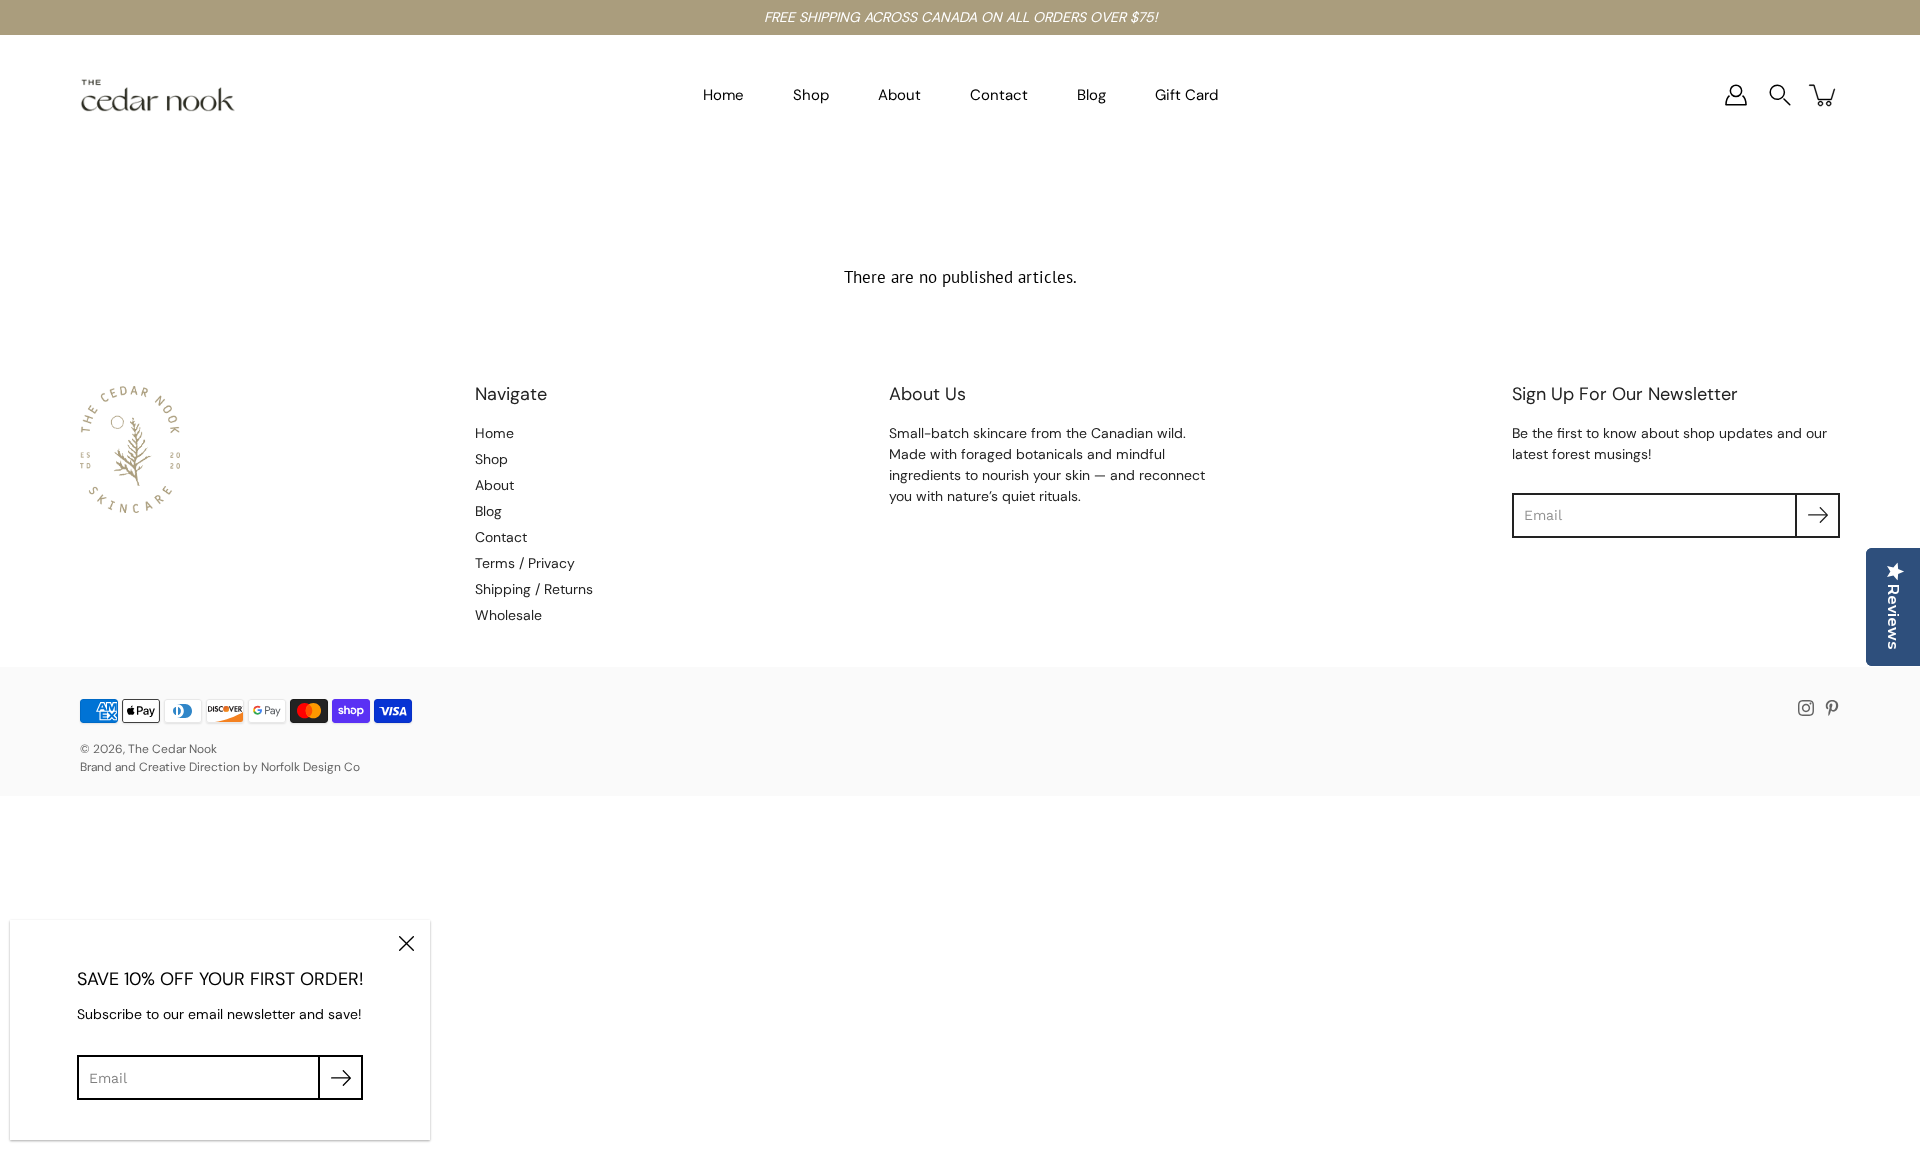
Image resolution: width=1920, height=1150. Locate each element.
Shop (811, 95)
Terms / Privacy (525, 563)
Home (723, 95)
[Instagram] (1806, 708)
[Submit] (340, 1077)
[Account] (1736, 95)
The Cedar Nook (172, 749)
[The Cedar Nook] (157, 95)
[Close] (406, 944)
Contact (999, 95)
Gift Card (1186, 95)
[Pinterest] (1832, 708)
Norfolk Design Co (310, 767)
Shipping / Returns (534, 589)
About (899, 95)
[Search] (1780, 95)
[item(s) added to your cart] (1824, 95)
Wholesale (508, 615)
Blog (1091, 95)
